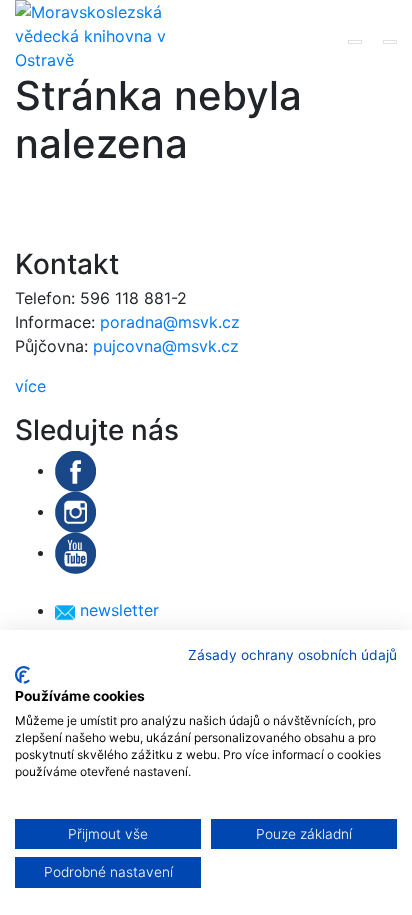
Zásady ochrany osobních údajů (292, 655)
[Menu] (390, 42)
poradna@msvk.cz (170, 322)
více (30, 386)
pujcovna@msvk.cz (166, 346)
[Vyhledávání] (355, 42)
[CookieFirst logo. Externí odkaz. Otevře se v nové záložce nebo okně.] (22, 675)
